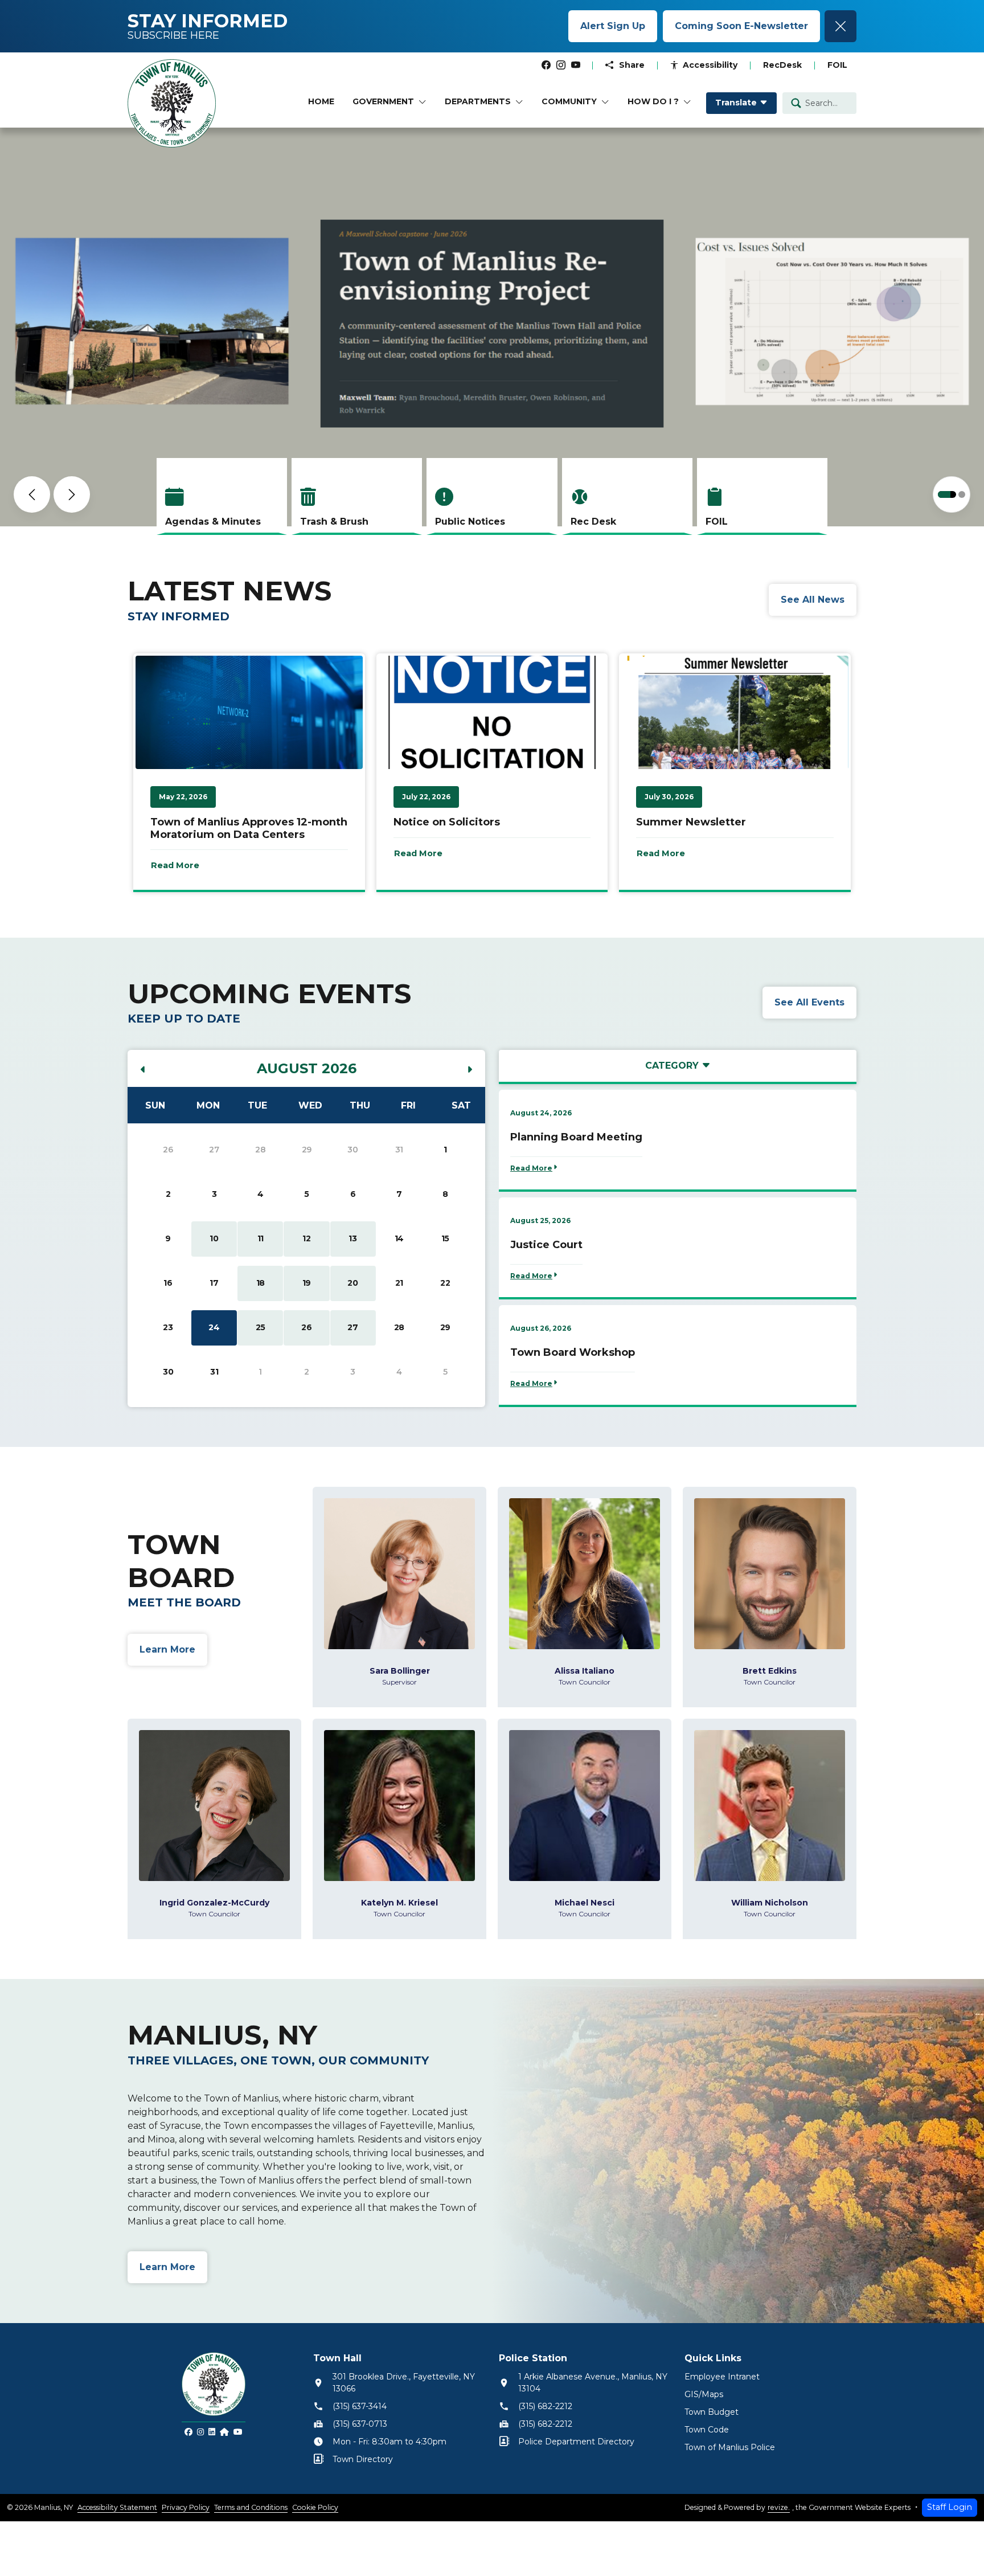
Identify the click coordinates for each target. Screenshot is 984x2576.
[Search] (796, 103)
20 (352, 1283)
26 (306, 1327)
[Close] (840, 26)
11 (261, 1238)
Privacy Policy (186, 2507)
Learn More (222, 473)
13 (352, 1238)
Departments (478, 101)
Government (383, 101)
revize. (779, 2507)
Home (321, 101)
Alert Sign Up (613, 26)
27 (352, 1327)
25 (261, 1327)
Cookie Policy (315, 2507)
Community (569, 101)
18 (261, 1283)
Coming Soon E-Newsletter (741, 26)
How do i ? (653, 101)
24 (214, 1327)
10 (214, 1238)
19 (307, 1283)
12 (306, 1238)
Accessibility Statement (117, 2507)
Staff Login (950, 2507)
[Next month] (470, 1070)
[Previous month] (143, 1070)
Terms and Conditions (251, 2507)
